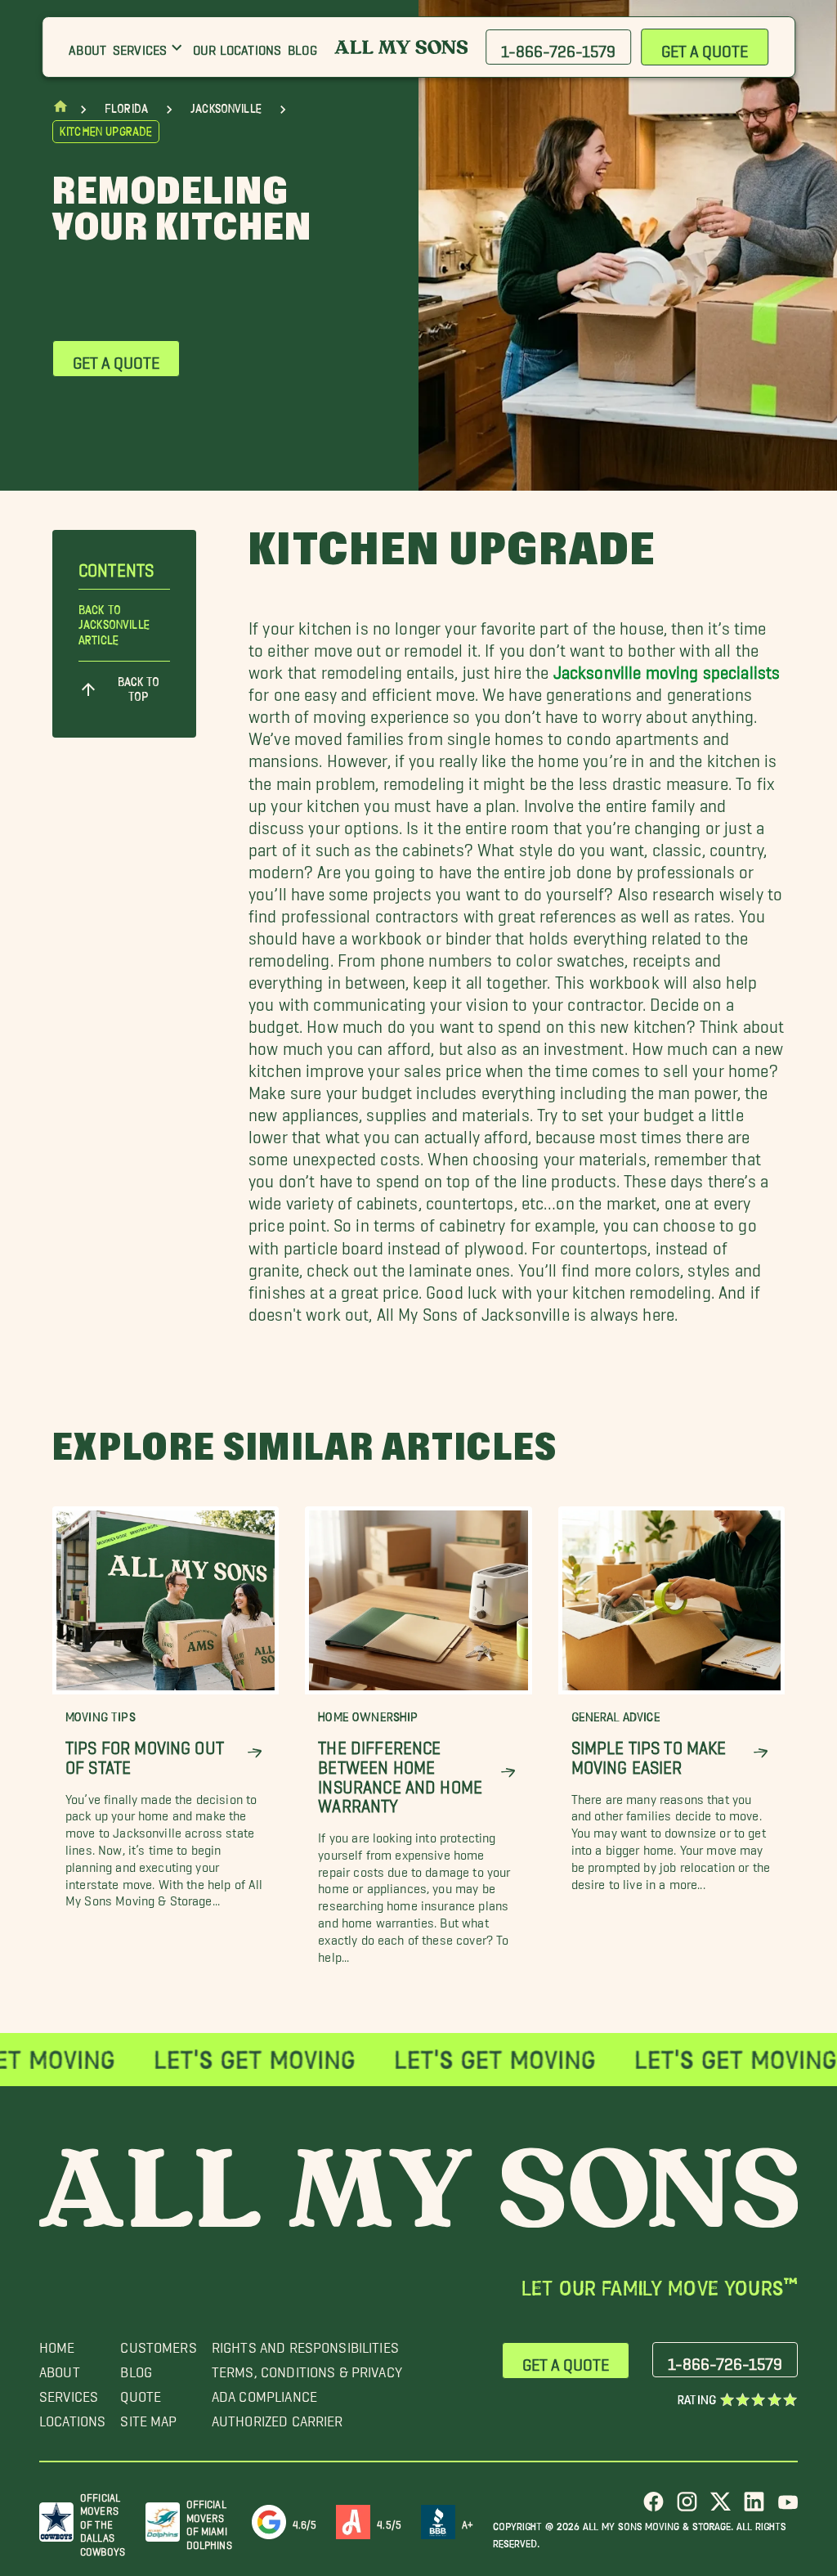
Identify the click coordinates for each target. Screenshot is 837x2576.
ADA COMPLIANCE (264, 2392)
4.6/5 (305, 2522)
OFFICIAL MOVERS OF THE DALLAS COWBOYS (103, 2522)
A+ (468, 2522)
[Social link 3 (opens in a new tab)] (721, 2508)
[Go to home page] (60, 110)
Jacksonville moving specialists (667, 668)
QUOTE (141, 2392)
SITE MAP (148, 2417)
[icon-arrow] (255, 1753)
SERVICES (69, 2392)
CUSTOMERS (158, 2343)
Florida (126, 109)
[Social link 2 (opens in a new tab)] (687, 2508)
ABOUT (60, 2368)
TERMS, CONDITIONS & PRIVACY (307, 2368)
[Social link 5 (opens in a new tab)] (788, 2508)
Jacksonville (226, 109)
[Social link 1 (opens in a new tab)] (653, 2508)
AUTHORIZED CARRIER (278, 2417)
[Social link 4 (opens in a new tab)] (754, 2508)
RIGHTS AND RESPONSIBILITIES (305, 2343)
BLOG (136, 2368)
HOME (57, 2343)
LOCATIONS (72, 2417)
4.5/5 (389, 2522)
